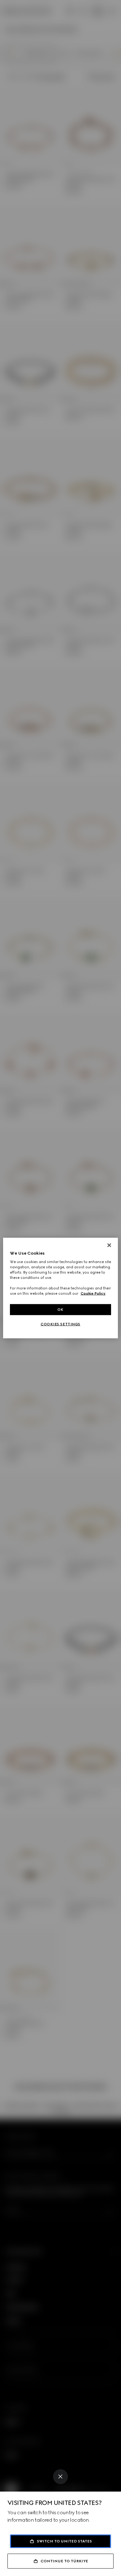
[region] (61, 1288)
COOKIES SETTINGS (60, 1324)
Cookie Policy (93, 1293)
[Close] (60, 2477)
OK (60, 1309)
